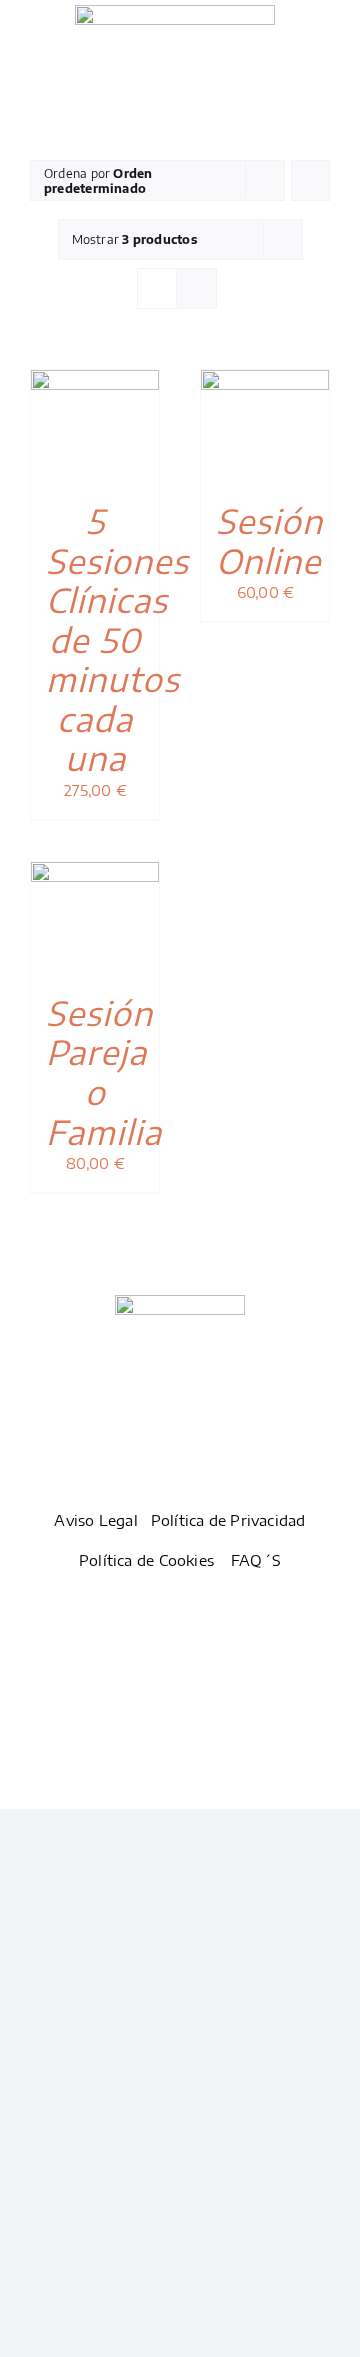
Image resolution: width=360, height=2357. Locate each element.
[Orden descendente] (310, 180)
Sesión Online (269, 540)
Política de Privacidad (228, 1520)
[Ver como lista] (196, 288)
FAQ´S (256, 1560)
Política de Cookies (146, 1560)
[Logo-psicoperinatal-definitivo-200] (175, 12)
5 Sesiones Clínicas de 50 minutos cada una (117, 639)
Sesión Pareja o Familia (104, 1072)
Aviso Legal (95, 1520)
